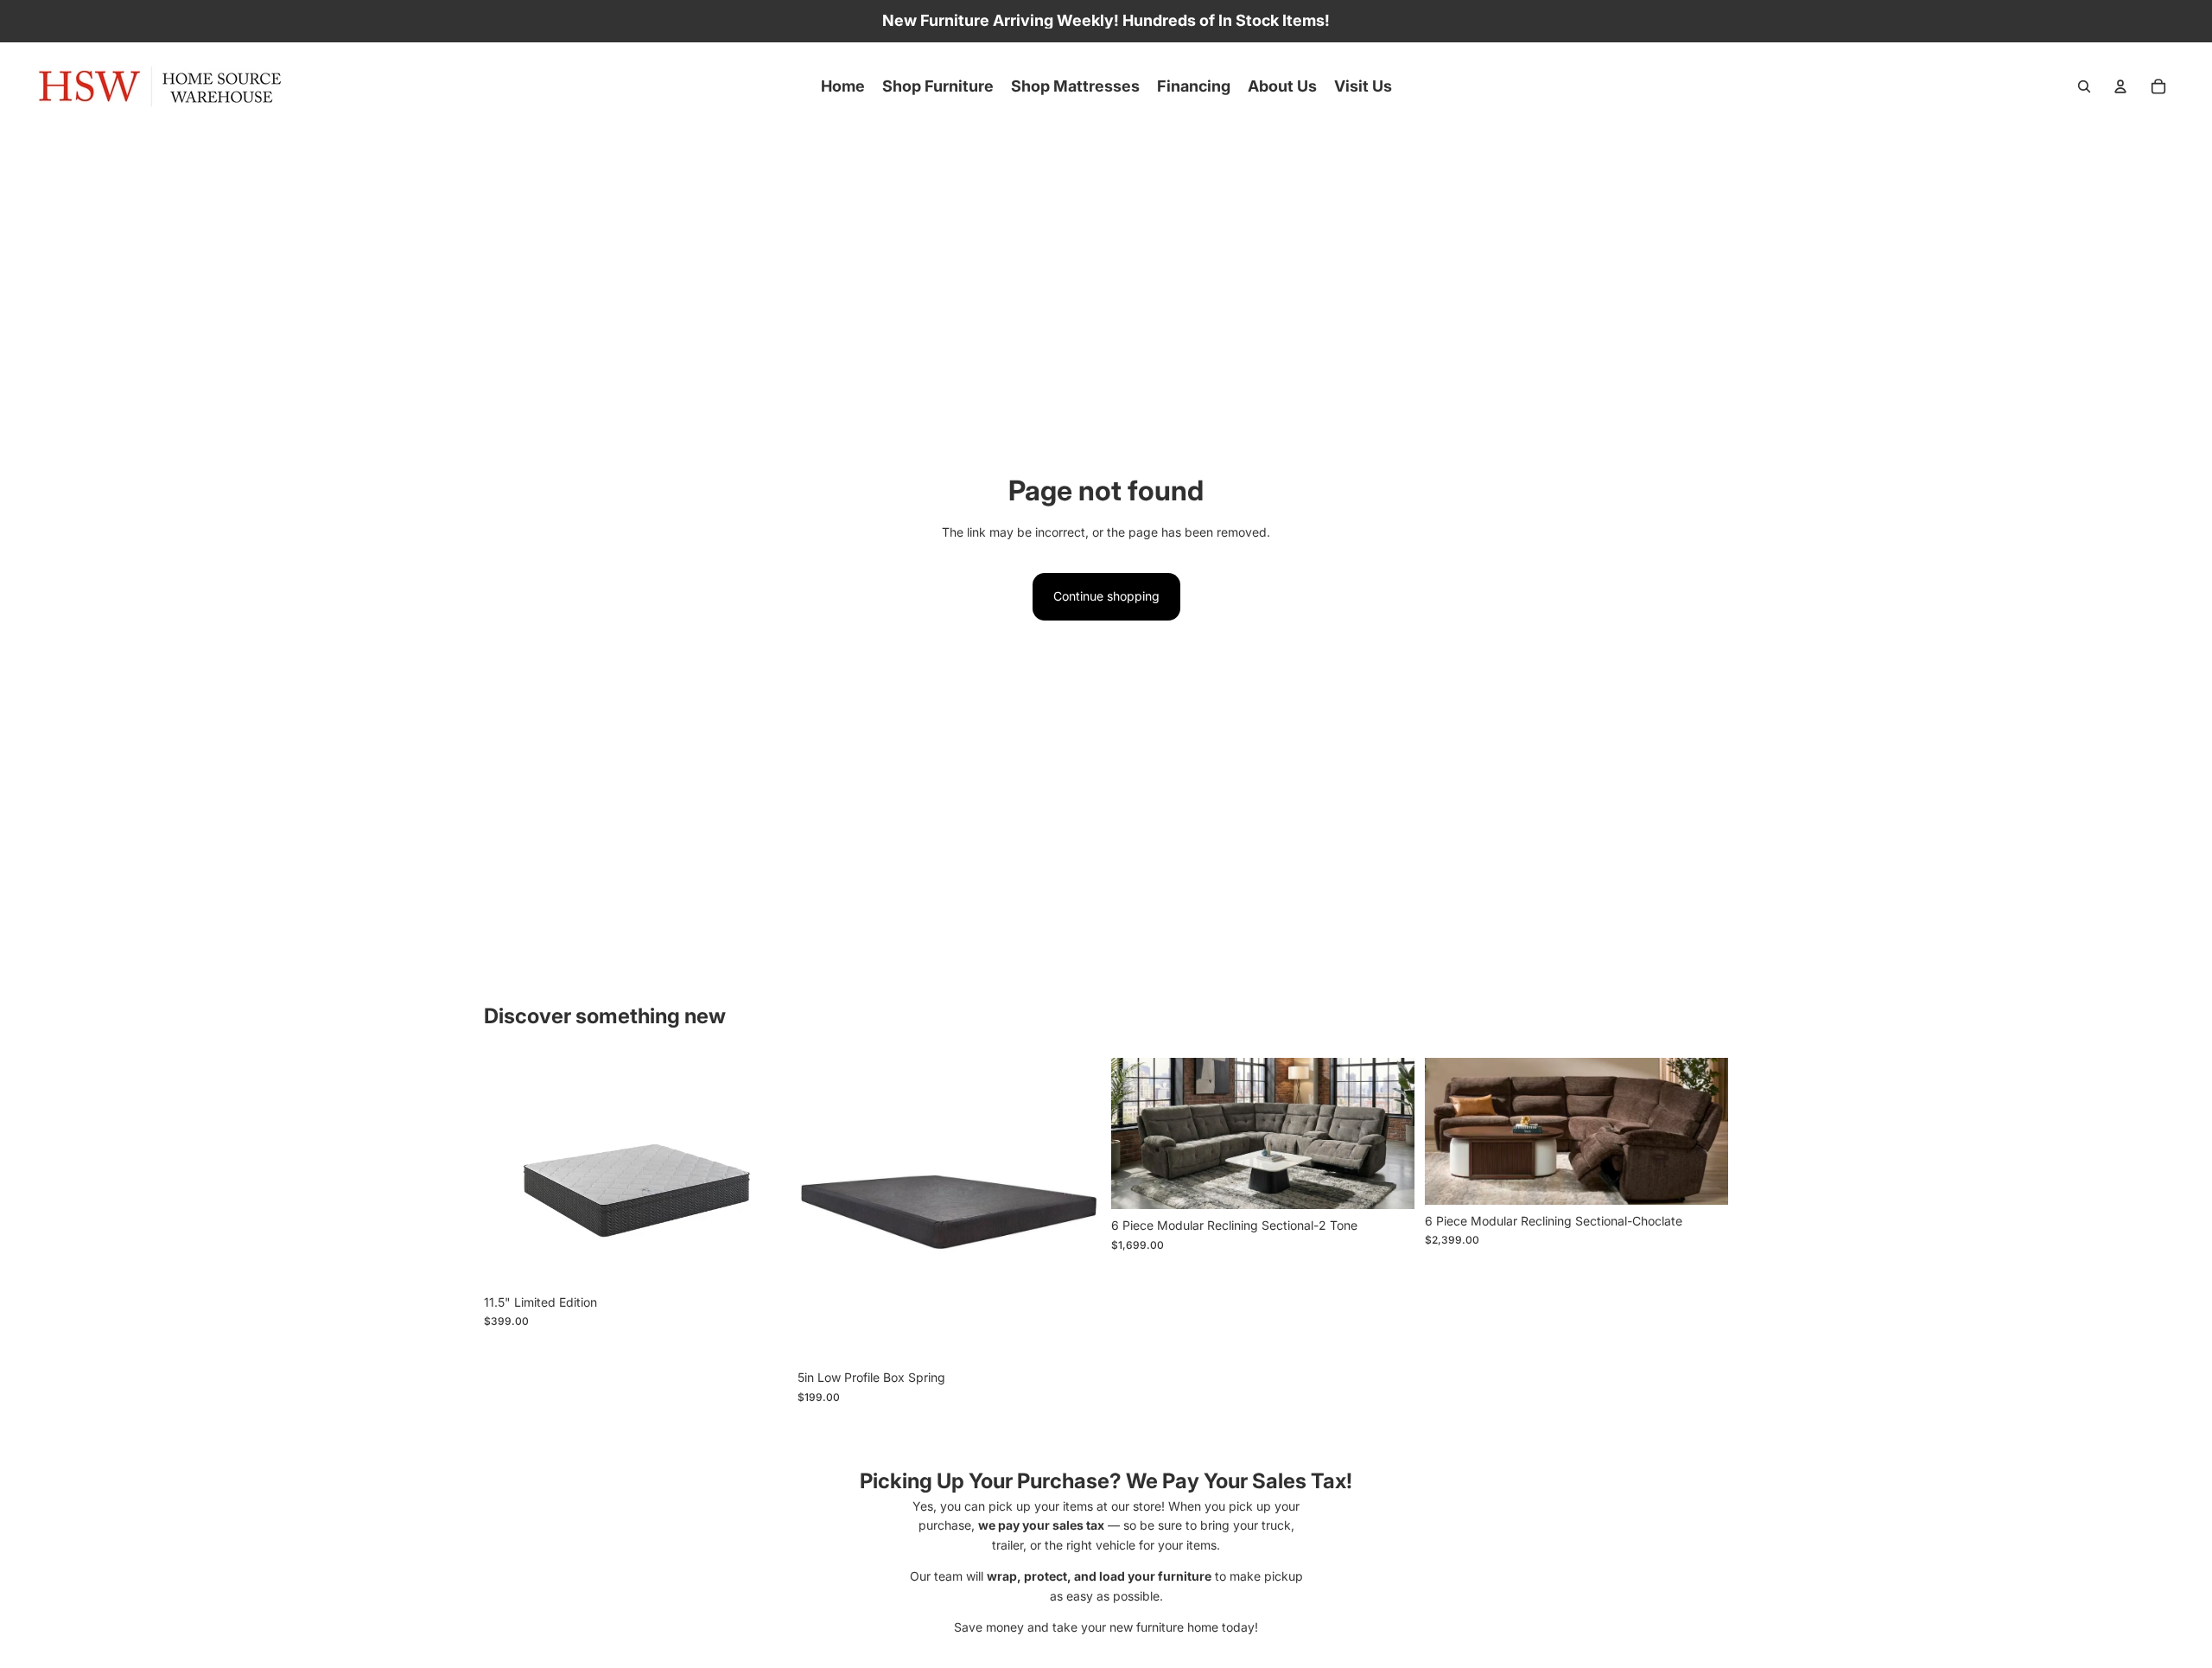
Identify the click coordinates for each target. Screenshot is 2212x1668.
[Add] (1388, 1183)
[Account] (2120, 86)
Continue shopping (1106, 596)
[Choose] (760, 1259)
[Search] (2084, 86)
